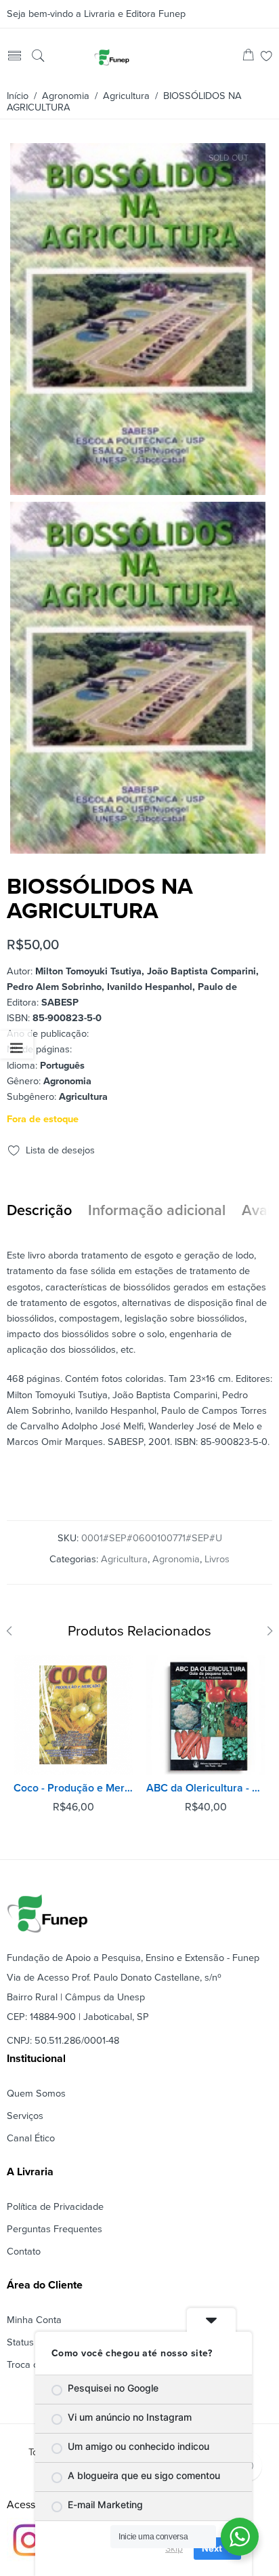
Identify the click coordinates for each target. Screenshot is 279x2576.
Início (18, 96)
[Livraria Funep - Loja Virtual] (112, 57)
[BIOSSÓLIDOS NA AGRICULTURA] (138, 489)
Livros (217, 1559)
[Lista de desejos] (266, 57)
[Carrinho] (248, 57)
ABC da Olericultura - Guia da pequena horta (206, 1788)
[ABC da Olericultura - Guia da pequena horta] (206, 1715)
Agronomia (66, 96)
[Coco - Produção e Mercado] (73, 1715)
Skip (174, 2548)
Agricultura (126, 96)
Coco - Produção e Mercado (73, 1788)
